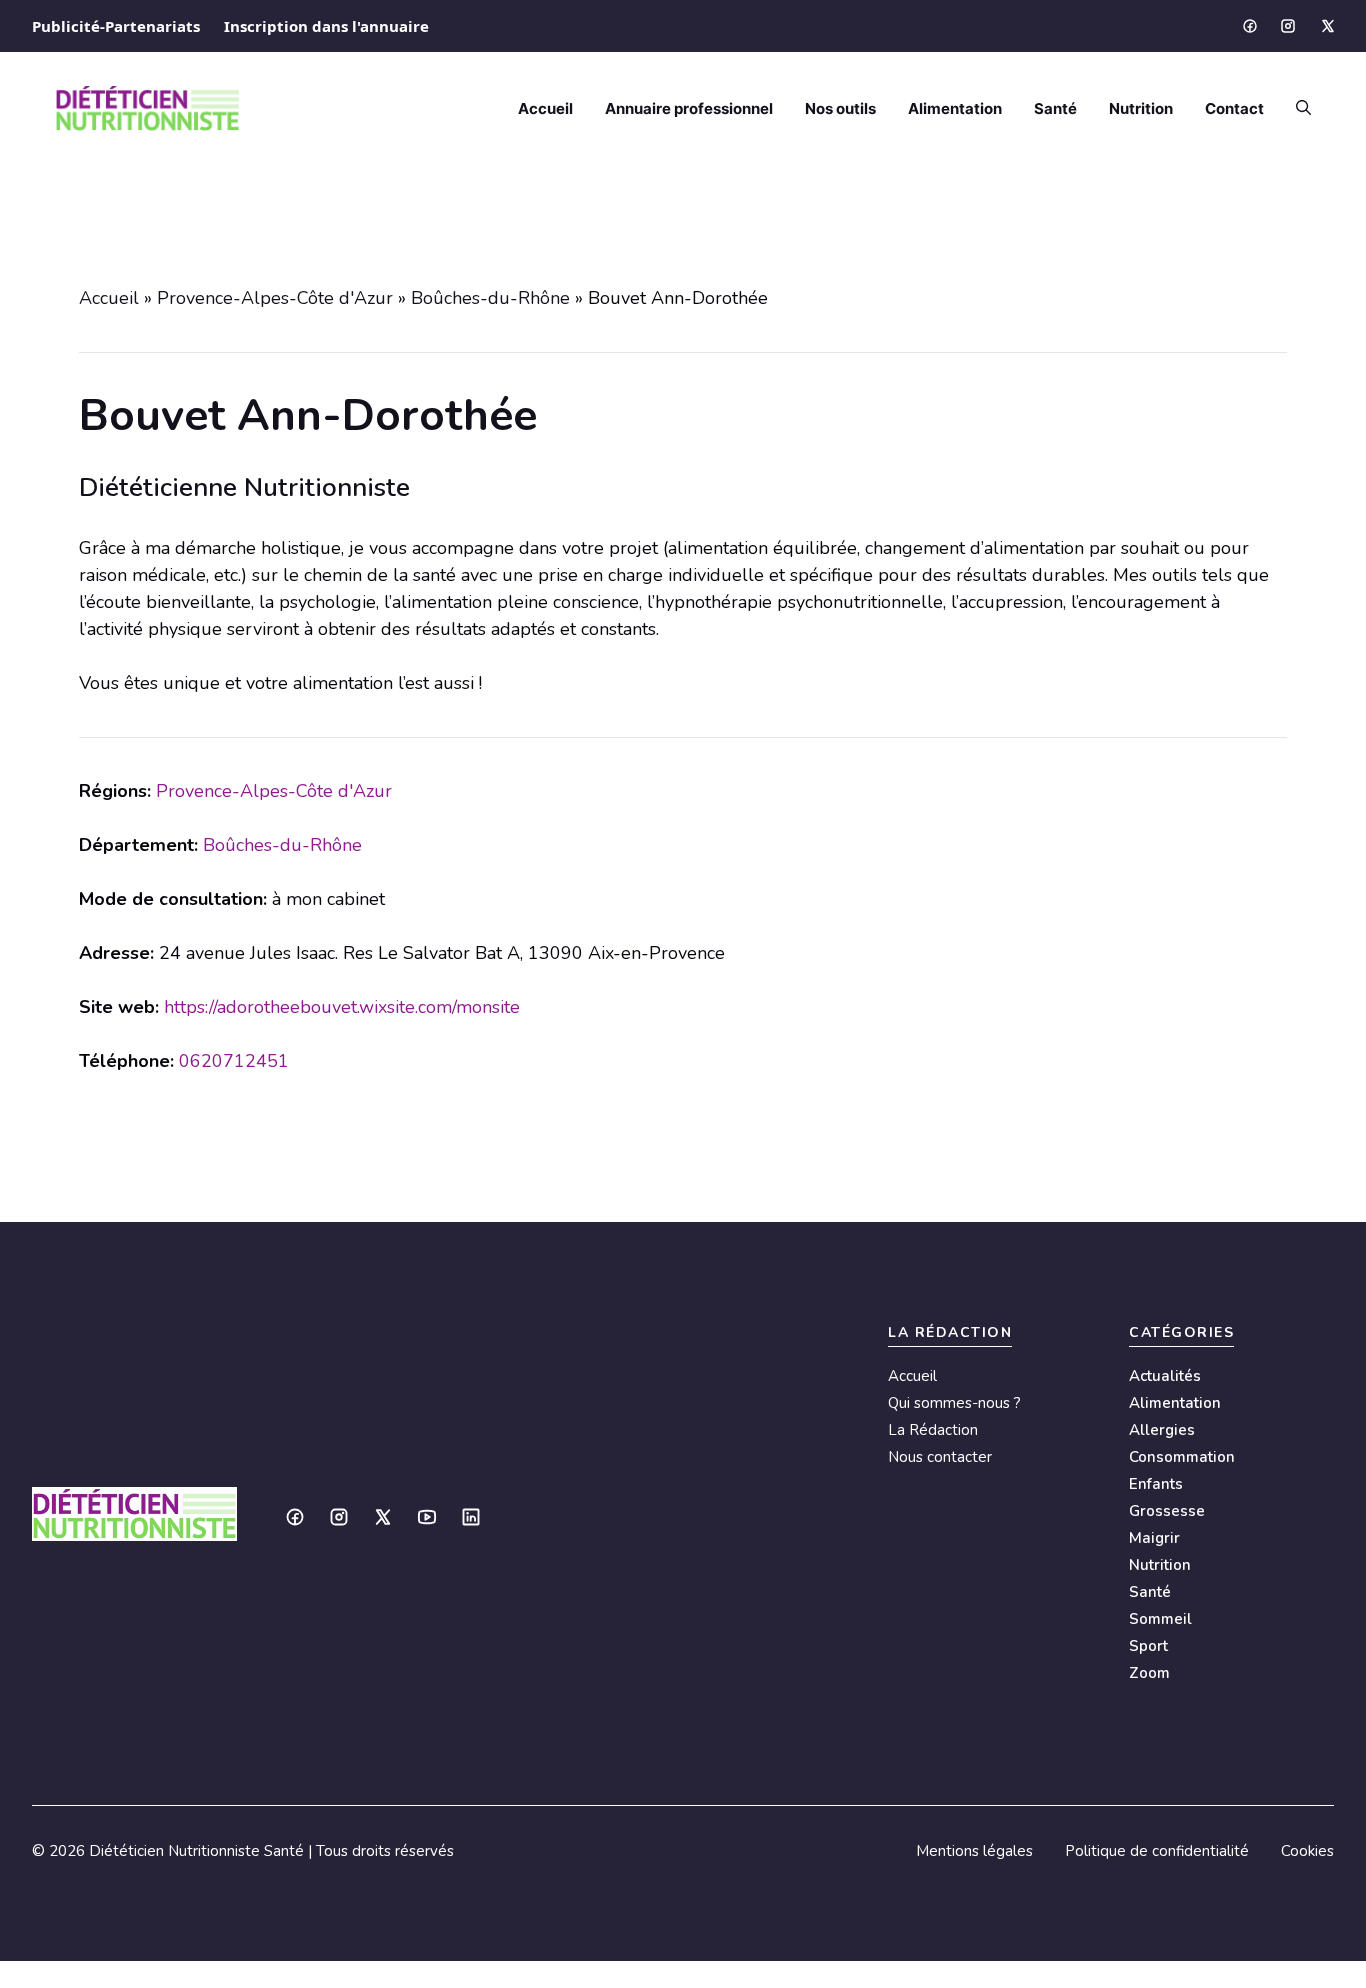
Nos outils (840, 108)
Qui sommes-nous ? (954, 1403)
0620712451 (234, 1061)
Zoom (1149, 1673)
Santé (1055, 108)
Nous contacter (940, 1457)
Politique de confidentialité (1157, 1851)
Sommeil (1160, 1619)
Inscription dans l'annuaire (326, 26)
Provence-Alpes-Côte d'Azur (275, 298)
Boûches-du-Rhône (490, 298)
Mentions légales (974, 1851)
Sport (1148, 1646)
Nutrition (1141, 108)
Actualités (1165, 1376)
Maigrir (1154, 1538)
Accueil (545, 108)
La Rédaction (933, 1430)
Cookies (1307, 1851)
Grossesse (1167, 1511)
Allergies (1162, 1430)
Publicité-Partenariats (116, 26)
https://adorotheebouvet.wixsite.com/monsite (342, 1007)
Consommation (1182, 1457)
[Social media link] (1249, 26)
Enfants (1156, 1484)
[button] (1295, 109)
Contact (1234, 108)
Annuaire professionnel (689, 108)
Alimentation (955, 108)
